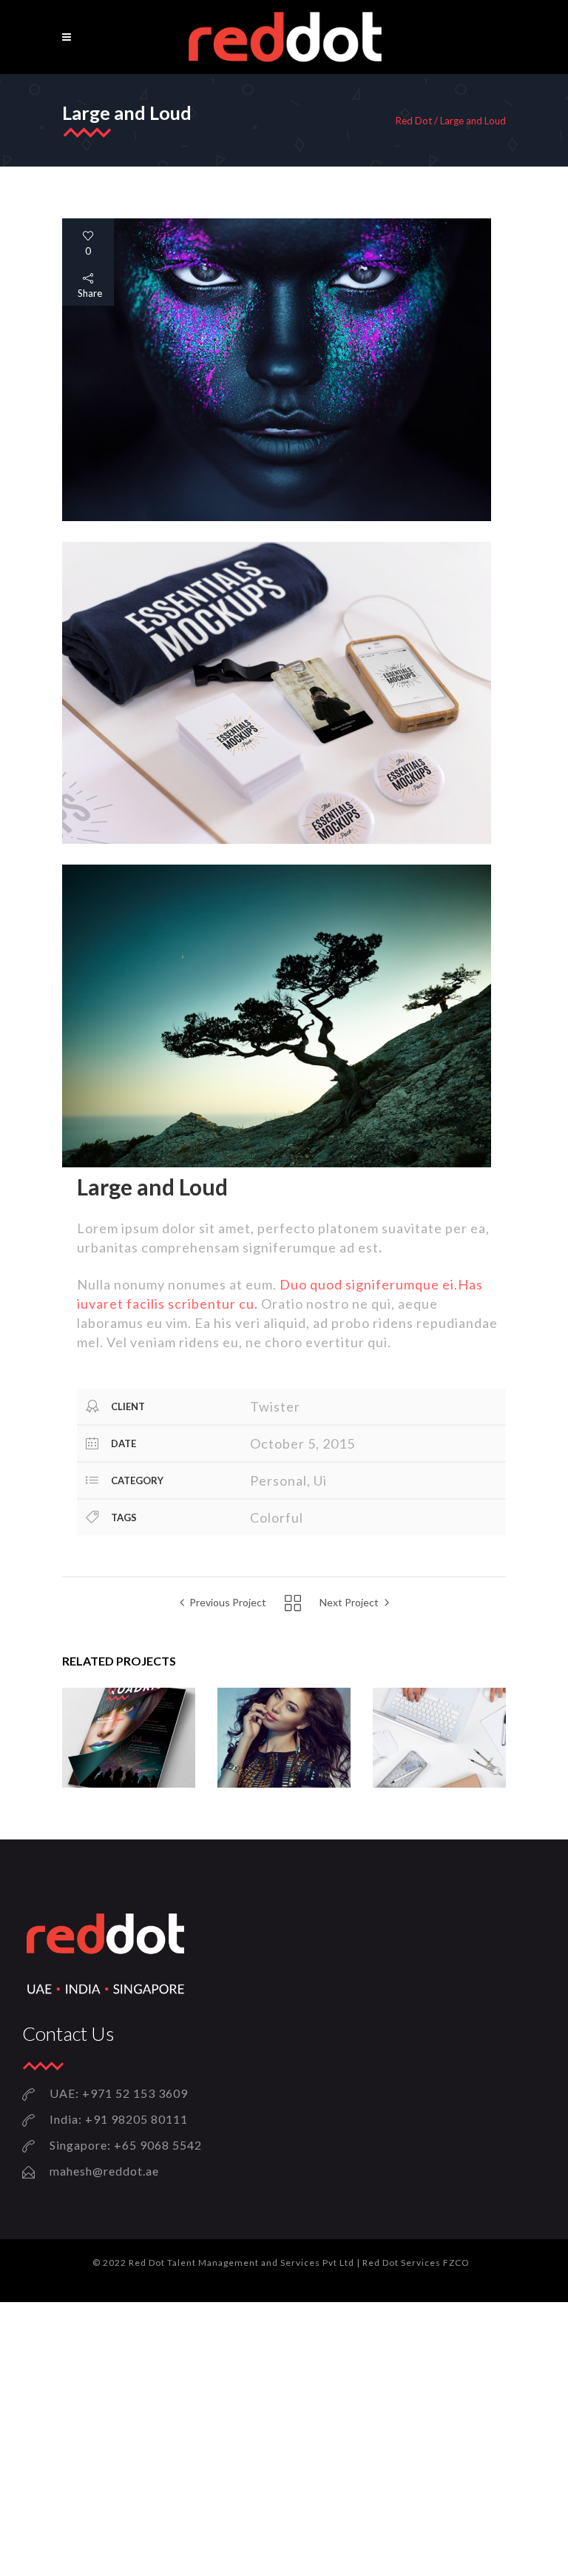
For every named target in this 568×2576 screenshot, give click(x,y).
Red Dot (414, 121)
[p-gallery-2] (277, 840)
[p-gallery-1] (277, 517)
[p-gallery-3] (277, 1163)
